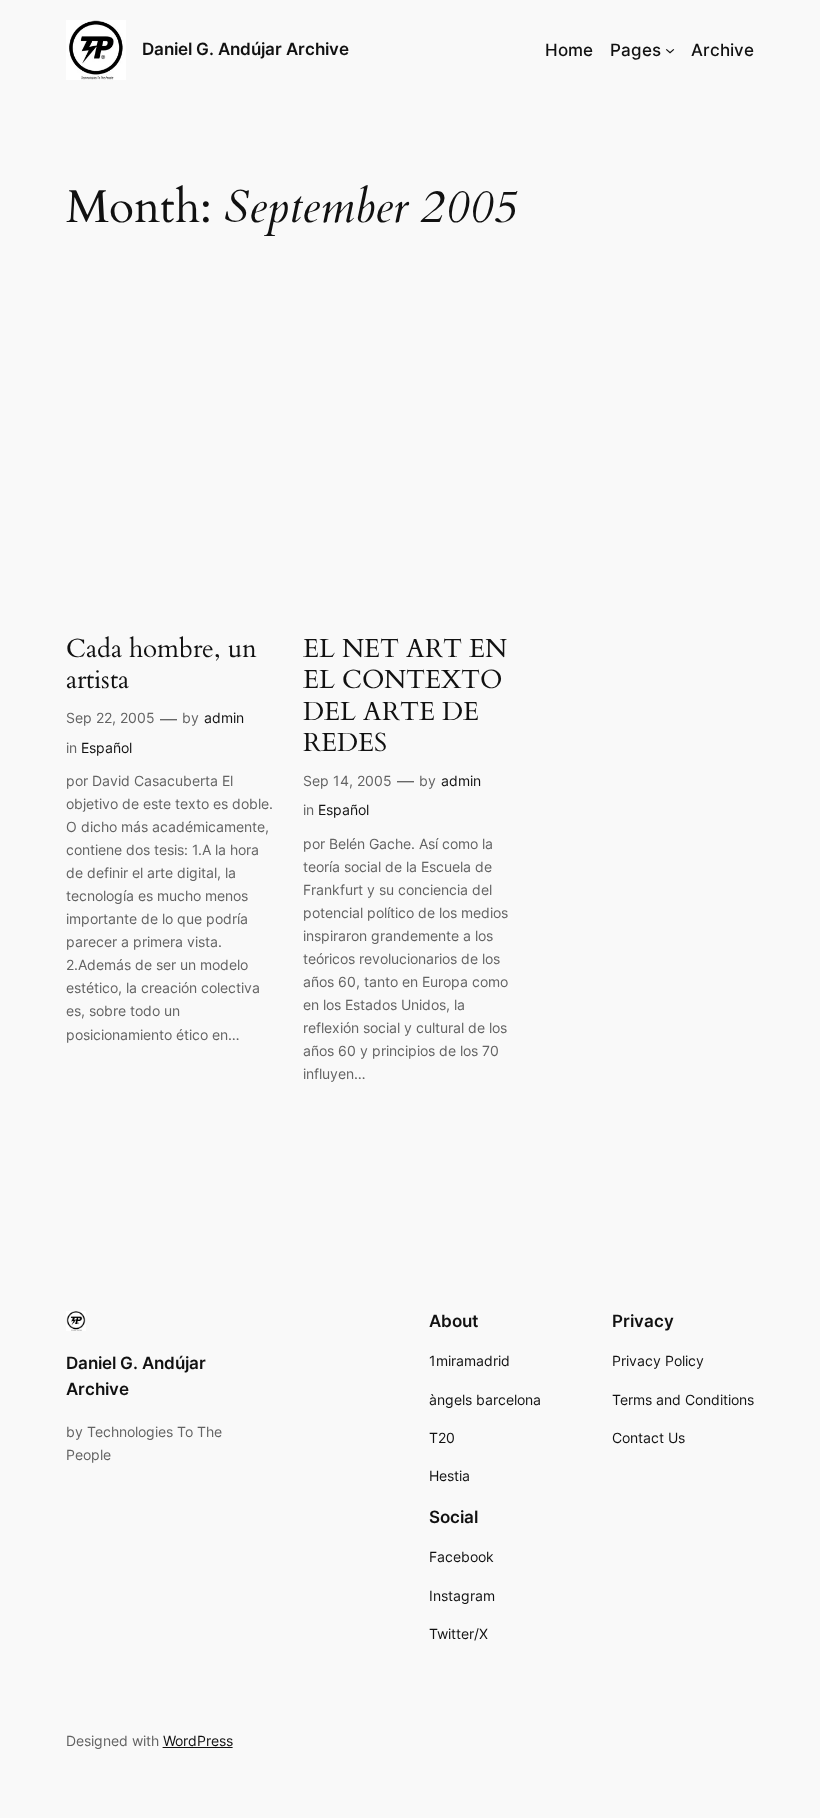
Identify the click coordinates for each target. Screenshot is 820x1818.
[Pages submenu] (670, 50)
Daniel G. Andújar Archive (245, 49)
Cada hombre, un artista (161, 664)
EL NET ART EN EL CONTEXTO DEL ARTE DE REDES (405, 695)
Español (106, 747)
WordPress (198, 1740)
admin (224, 717)
